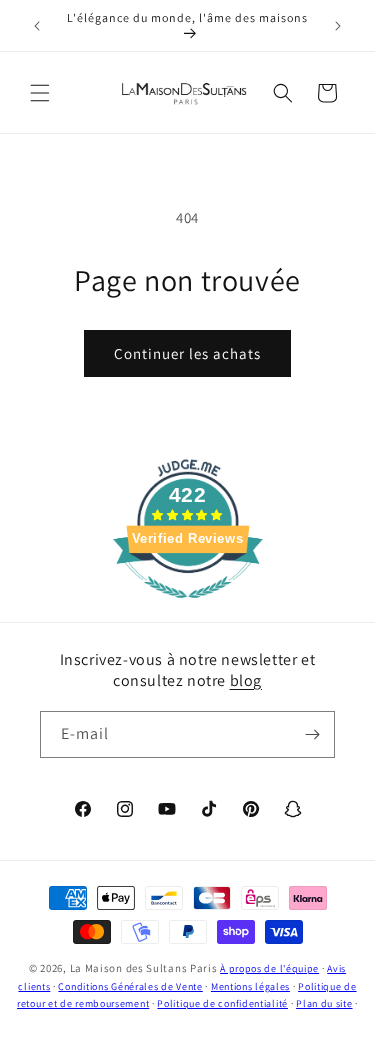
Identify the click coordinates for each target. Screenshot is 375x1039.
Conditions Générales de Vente (130, 986)
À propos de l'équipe (269, 968)
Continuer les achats (187, 353)
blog (246, 680)
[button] (40, 93)
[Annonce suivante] (338, 26)
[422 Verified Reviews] (188, 608)
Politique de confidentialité (222, 1003)
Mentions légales (250, 986)
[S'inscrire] (312, 734)
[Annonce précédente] (37, 26)
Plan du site (324, 1003)
